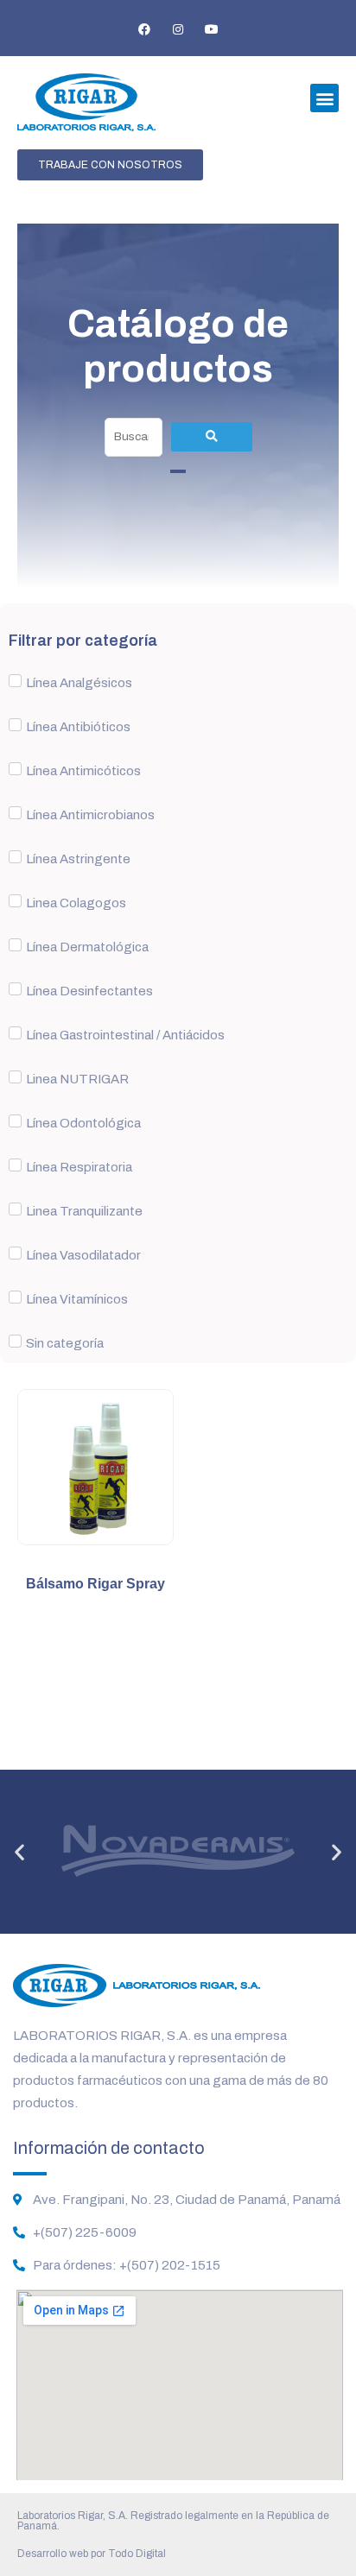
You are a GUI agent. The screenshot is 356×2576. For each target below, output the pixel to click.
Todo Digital (137, 2554)
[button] (324, 98)
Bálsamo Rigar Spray (95, 1584)
